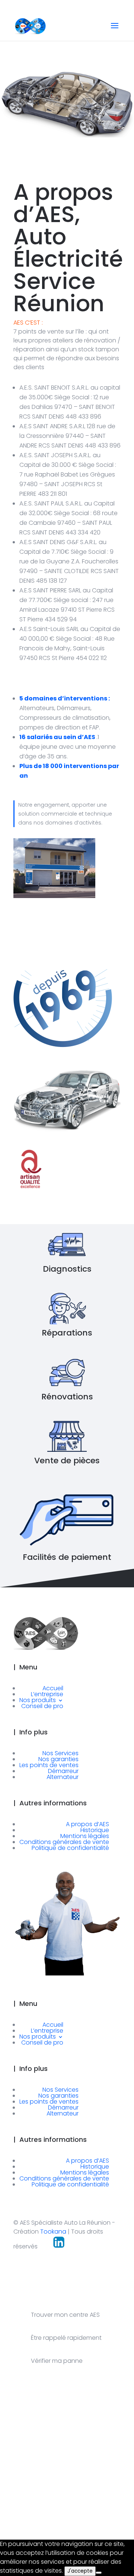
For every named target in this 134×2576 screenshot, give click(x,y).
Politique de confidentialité (70, 1848)
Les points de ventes (49, 1765)
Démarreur (63, 1771)
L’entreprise (47, 1694)
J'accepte (80, 2571)
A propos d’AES (87, 1824)
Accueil (53, 1688)
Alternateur (63, 1777)
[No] (99, 2573)
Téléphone (67, 2502)
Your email (26, 2502)
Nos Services (60, 1753)
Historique (95, 1830)
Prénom (78, 2470)
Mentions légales (85, 1836)
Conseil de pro (42, 1706)
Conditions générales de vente (64, 1842)
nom (18, 2470)
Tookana (53, 2232)
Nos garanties (58, 1759)
